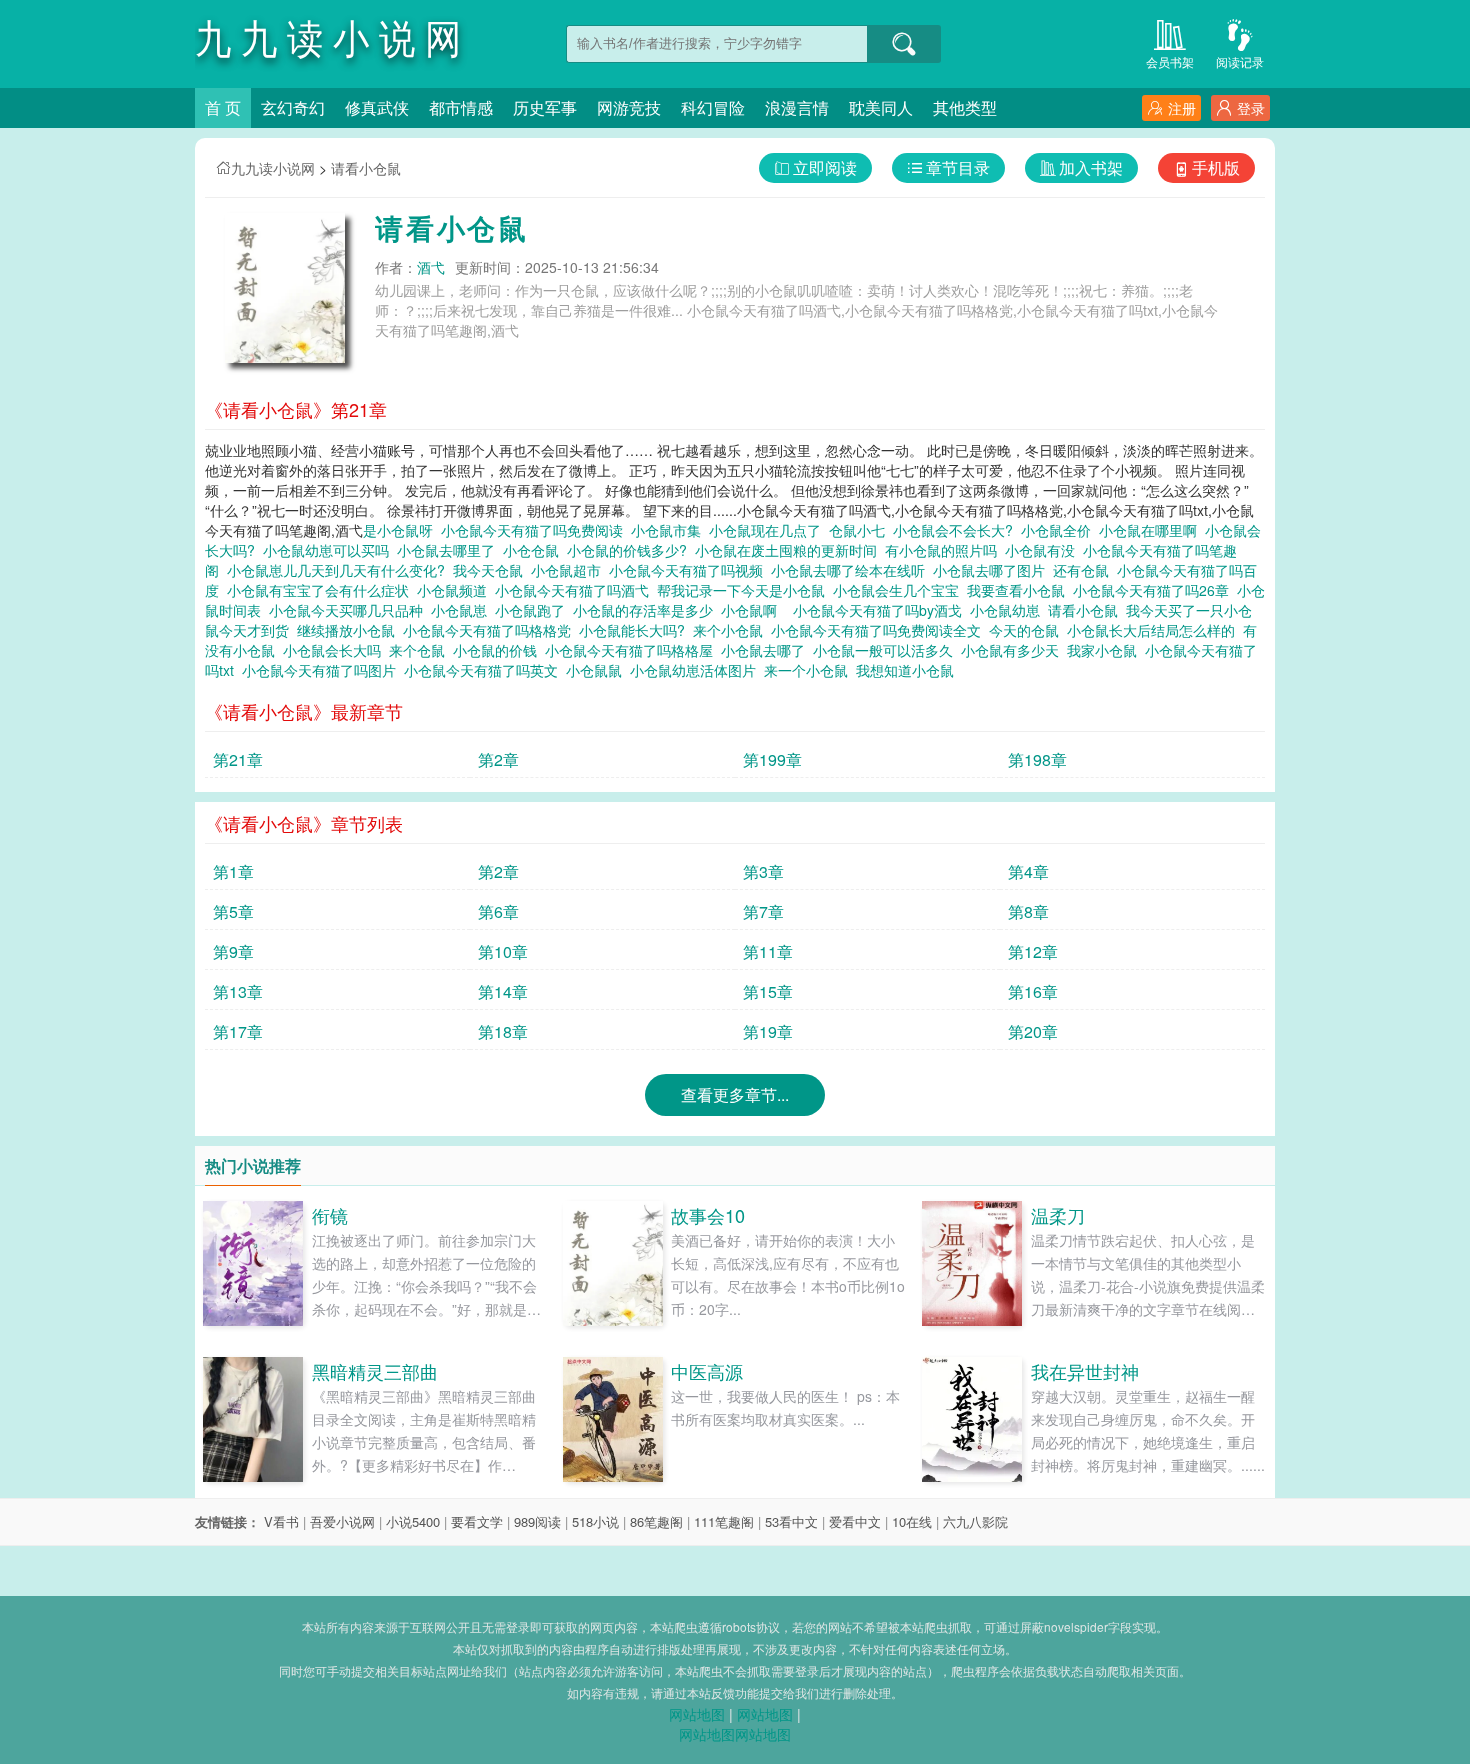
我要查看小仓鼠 (1020, 590)
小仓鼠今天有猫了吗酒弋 (576, 590)
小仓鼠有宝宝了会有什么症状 (322, 590)
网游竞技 (629, 107)
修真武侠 (377, 107)
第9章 (233, 951)
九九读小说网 (273, 168)
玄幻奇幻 (293, 107)
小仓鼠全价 (1060, 530)
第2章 (498, 759)
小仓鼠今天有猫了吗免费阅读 (536, 530)
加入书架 (1091, 167)
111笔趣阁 (724, 1521)
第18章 (503, 1031)
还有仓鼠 (1085, 570)
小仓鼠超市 (570, 570)
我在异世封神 (1085, 1371)
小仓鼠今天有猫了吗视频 (690, 570)
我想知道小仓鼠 (909, 670)
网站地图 (697, 1714)
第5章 (233, 911)
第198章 (1037, 759)
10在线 (912, 1521)
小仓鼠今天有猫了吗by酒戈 (881, 610)
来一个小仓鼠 (810, 670)
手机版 (1216, 167)
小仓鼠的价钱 (499, 650)
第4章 (1028, 871)
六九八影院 (975, 1521)
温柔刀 (1058, 1215)
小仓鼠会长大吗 (336, 650)
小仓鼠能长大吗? (636, 630)
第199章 (772, 759)
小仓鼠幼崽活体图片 (697, 670)
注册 (1182, 108)
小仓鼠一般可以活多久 (887, 650)
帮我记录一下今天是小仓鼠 (745, 590)
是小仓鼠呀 (402, 530)
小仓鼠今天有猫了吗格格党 (491, 630)
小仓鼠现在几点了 (769, 530)
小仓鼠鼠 (598, 670)
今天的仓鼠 (1028, 630)
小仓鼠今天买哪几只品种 (350, 610)
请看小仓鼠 (366, 168)
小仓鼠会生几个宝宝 (900, 590)
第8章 (1028, 911)
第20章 (1033, 1031)
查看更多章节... (735, 1094)
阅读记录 (1240, 61)
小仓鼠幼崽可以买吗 (330, 550)
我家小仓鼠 (1106, 650)
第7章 (763, 911)
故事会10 (708, 1215)
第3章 (763, 871)
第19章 (768, 1031)
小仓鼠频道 (456, 590)
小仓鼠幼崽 (1009, 610)
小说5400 (413, 1521)
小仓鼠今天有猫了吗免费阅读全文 (880, 630)
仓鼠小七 (861, 530)
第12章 (1033, 951)
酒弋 (431, 267)
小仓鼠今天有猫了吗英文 (485, 670)
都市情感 (461, 107)
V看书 (281, 1521)
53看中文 (791, 1521)
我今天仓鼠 (492, 570)
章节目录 (958, 167)
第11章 (768, 951)
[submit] (904, 44)
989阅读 (537, 1521)
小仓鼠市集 (670, 530)
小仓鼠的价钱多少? (631, 550)
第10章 (503, 951)
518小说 (595, 1521)
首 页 (223, 107)
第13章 (238, 991)
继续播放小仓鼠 (350, 630)
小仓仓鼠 (535, 550)
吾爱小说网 (342, 1521)
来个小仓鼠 (732, 630)
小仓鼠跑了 (534, 610)
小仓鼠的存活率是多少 (647, 610)
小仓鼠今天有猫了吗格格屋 (633, 650)
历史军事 (545, 107)
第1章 (233, 871)
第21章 (238, 759)
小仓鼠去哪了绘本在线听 (852, 570)
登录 (1251, 108)
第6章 (498, 911)
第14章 (503, 991)
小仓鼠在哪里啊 (1152, 530)
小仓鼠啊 (753, 610)
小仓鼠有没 (1044, 550)
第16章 (1033, 991)
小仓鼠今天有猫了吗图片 (323, 670)
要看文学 (477, 1521)
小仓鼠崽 (463, 610)
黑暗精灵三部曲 (375, 1371)
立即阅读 (825, 167)
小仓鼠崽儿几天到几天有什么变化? (340, 570)
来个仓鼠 (421, 650)
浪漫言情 (797, 107)
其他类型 (965, 107)
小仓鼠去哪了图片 (993, 570)
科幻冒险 (713, 107)
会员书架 (1170, 61)
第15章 (768, 991)
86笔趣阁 (656, 1521)
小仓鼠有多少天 (1014, 650)
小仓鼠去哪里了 (450, 550)
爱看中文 (855, 1521)
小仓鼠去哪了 (767, 650)
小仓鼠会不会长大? (957, 530)
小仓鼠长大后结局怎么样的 (1155, 630)
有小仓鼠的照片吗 (945, 550)
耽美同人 (881, 107)
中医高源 (707, 1371)
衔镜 (330, 1215)
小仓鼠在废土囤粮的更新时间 (790, 550)
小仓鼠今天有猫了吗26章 (1155, 590)
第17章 (238, 1031)
